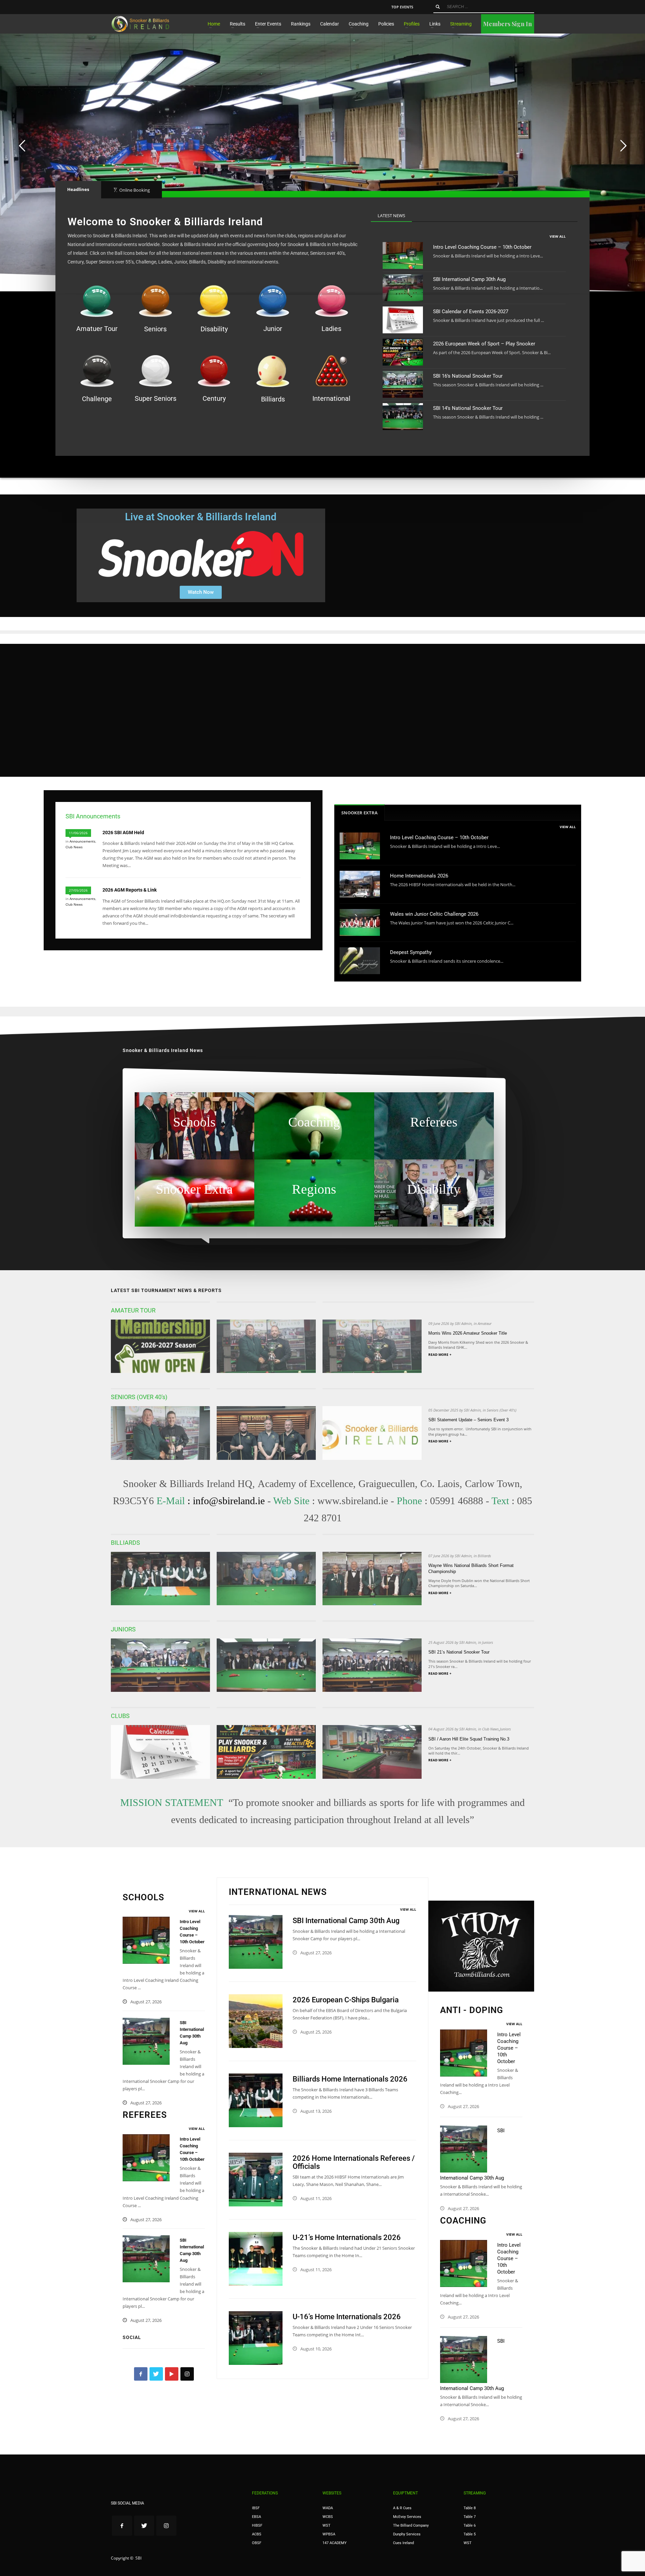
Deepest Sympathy (411, 952)
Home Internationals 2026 (419, 876)
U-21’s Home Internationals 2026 (347, 2237)
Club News (74, 847)
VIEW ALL (558, 236)
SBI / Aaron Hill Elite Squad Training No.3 (469, 1739)
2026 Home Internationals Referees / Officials (354, 2162)
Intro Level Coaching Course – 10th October (482, 247)
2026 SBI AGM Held (123, 832)
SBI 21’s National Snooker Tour (459, 1652)
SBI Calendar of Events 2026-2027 (471, 312)
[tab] (78, 189)
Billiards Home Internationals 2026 (350, 2079)
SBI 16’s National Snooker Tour (468, 376)
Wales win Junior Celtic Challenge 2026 (434, 914)
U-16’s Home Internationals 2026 (347, 2317)
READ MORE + (440, 1354)
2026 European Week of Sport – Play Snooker (484, 344)
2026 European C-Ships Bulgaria (346, 2000)
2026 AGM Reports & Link (130, 890)
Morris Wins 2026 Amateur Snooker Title (468, 1333)
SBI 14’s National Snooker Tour (468, 408)
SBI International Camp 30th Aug (469, 279)
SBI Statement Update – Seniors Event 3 (468, 1420)
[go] (438, 7)
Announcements (82, 841)
